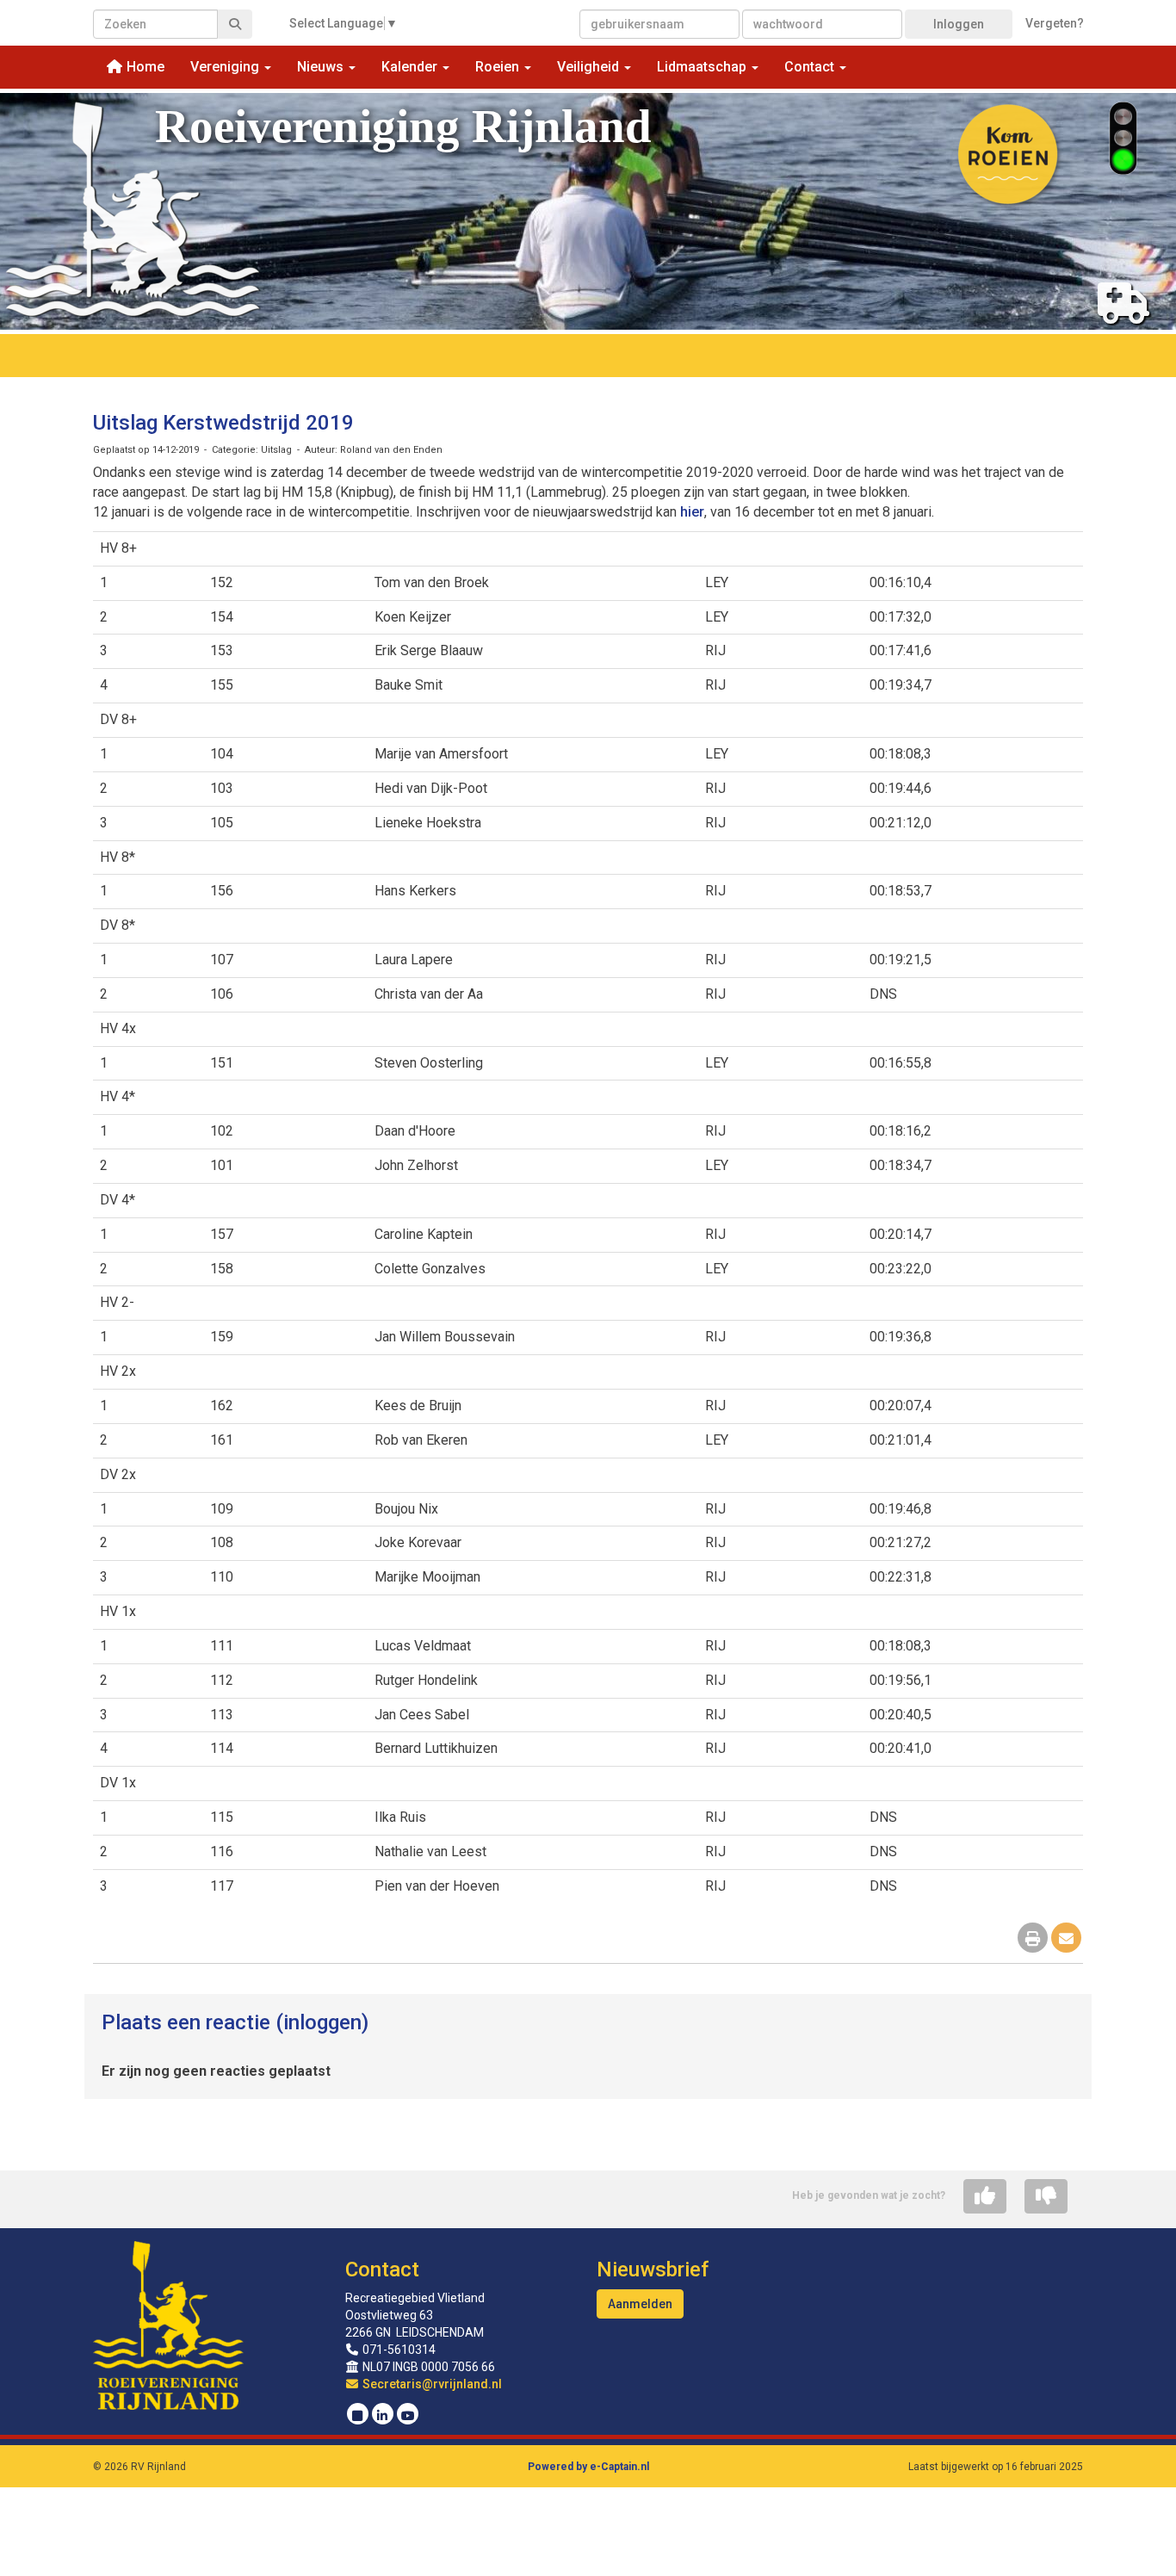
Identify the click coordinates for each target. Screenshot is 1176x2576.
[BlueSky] (358, 2416)
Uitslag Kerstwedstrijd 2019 (223, 423)
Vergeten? (1055, 23)
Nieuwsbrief (653, 2269)
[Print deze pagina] (1033, 1939)
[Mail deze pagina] (1066, 1939)
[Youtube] (408, 2416)
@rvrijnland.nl (432, 2384)
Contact (382, 2269)
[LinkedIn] (383, 2416)
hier (692, 512)
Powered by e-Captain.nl (588, 2467)
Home (144, 67)
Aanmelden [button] (640, 2304)
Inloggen (959, 24)
